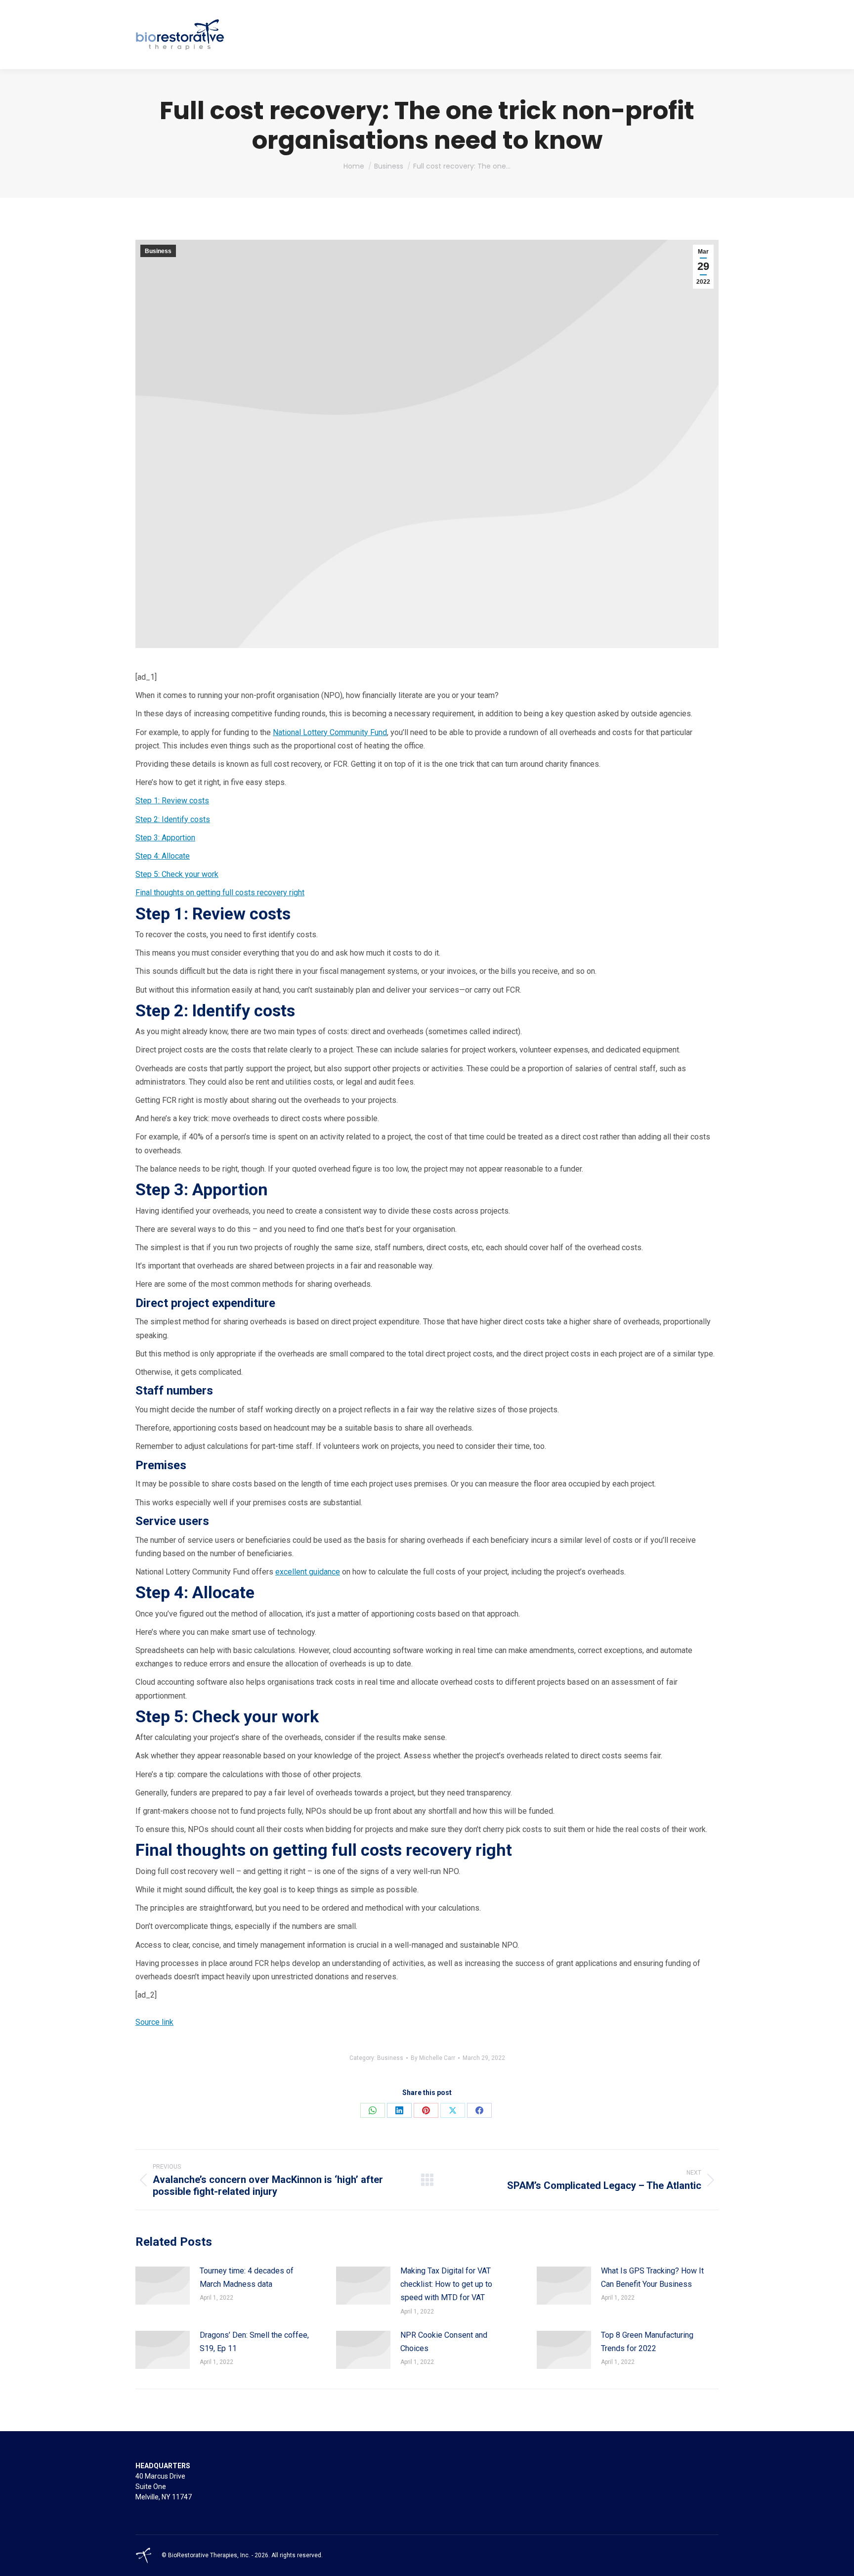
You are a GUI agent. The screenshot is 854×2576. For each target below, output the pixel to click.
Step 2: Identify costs (173, 819)
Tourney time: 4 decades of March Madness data (247, 2277)
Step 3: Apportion (165, 838)
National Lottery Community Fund (330, 732)
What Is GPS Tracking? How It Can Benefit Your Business (652, 2277)
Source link (154, 2022)
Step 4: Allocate (163, 856)
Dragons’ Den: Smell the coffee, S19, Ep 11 (254, 2342)
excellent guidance (308, 1572)
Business (158, 251)
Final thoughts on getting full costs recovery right (220, 893)
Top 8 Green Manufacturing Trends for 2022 (647, 2342)
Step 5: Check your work (177, 874)
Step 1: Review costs (172, 801)
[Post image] (163, 2286)
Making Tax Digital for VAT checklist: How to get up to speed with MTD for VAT (446, 2284)
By (433, 2058)
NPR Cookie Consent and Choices (444, 2342)
